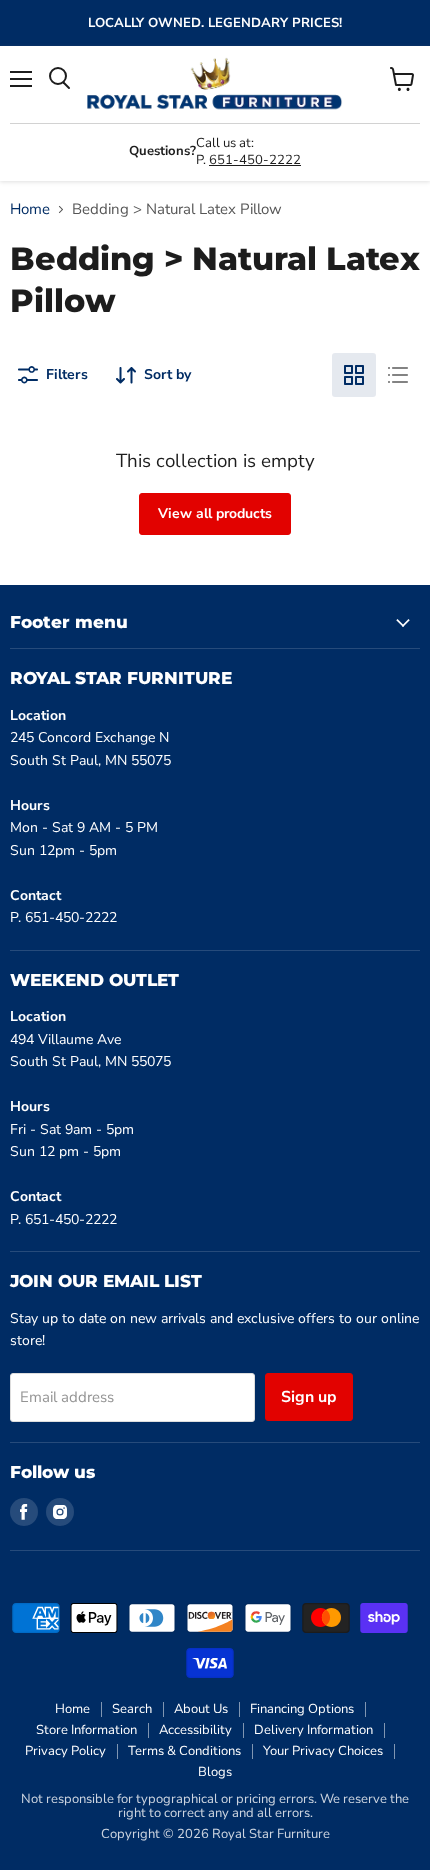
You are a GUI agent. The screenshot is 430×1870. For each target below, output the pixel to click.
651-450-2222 (255, 160)
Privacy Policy (65, 1751)
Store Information (86, 1730)
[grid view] (354, 375)
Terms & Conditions (184, 1751)
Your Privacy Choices (323, 1751)
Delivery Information (313, 1730)
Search (132, 1709)
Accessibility (195, 1730)
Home (30, 209)
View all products (215, 513)
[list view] (398, 375)
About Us (201, 1709)
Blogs (215, 1772)
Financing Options (302, 1709)
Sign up (309, 1397)
